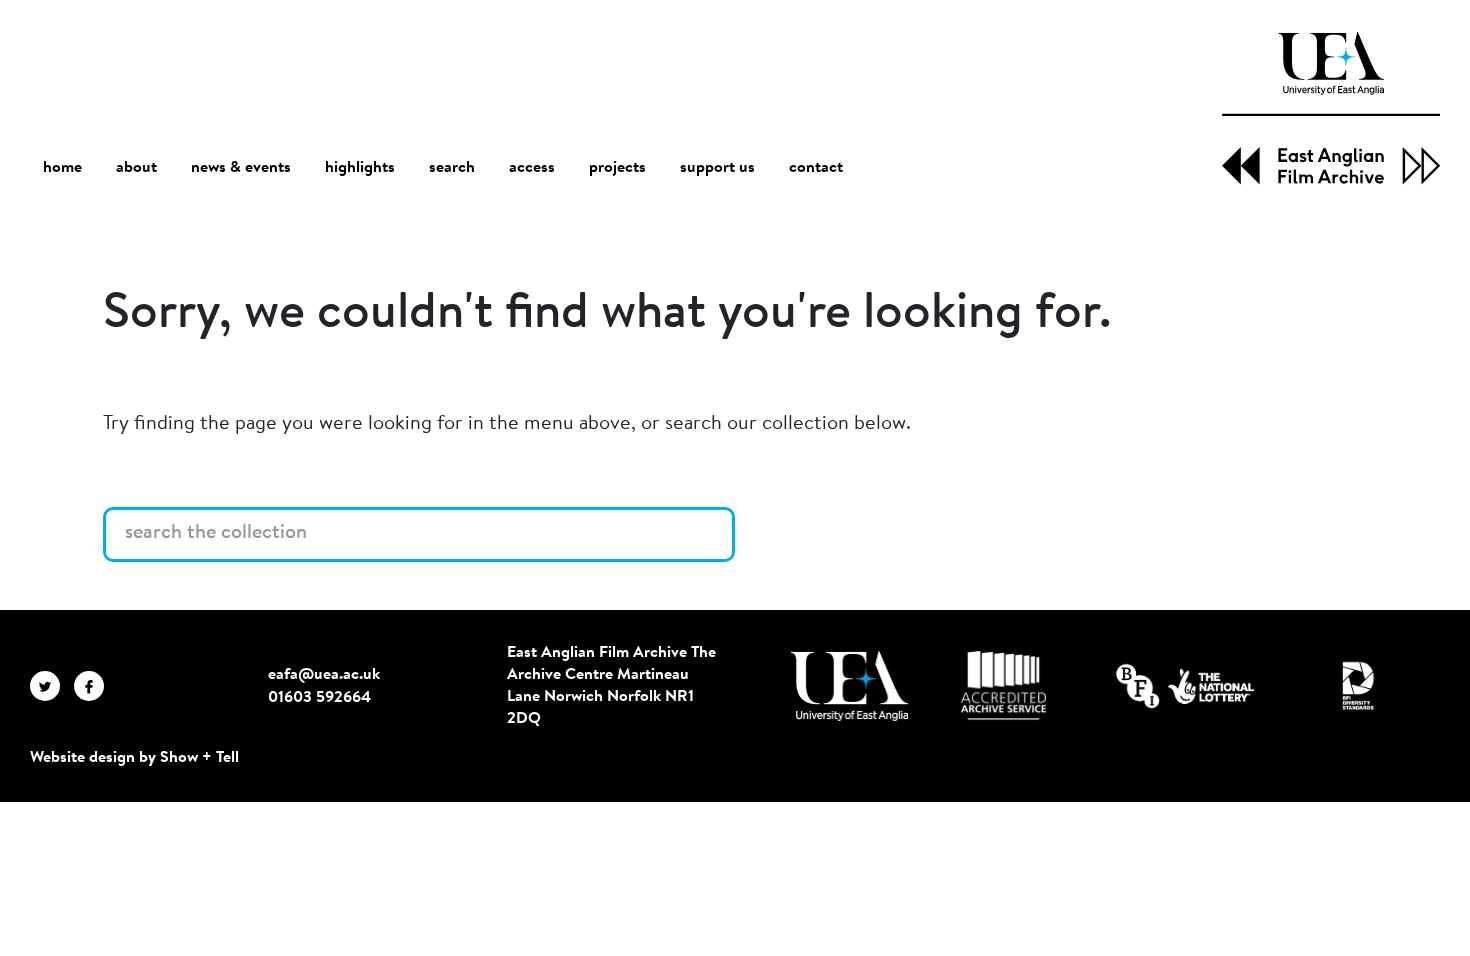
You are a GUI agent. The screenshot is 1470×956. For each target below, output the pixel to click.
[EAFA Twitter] (52, 686)
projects (617, 168)
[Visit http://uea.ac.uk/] (849, 686)
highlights (360, 168)
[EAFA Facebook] (94, 686)
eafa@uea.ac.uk (324, 675)
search (452, 168)
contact (816, 168)
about (136, 168)
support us (717, 168)
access (532, 168)
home (62, 168)
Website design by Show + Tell (134, 758)
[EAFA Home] (1331, 108)
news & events (241, 168)
